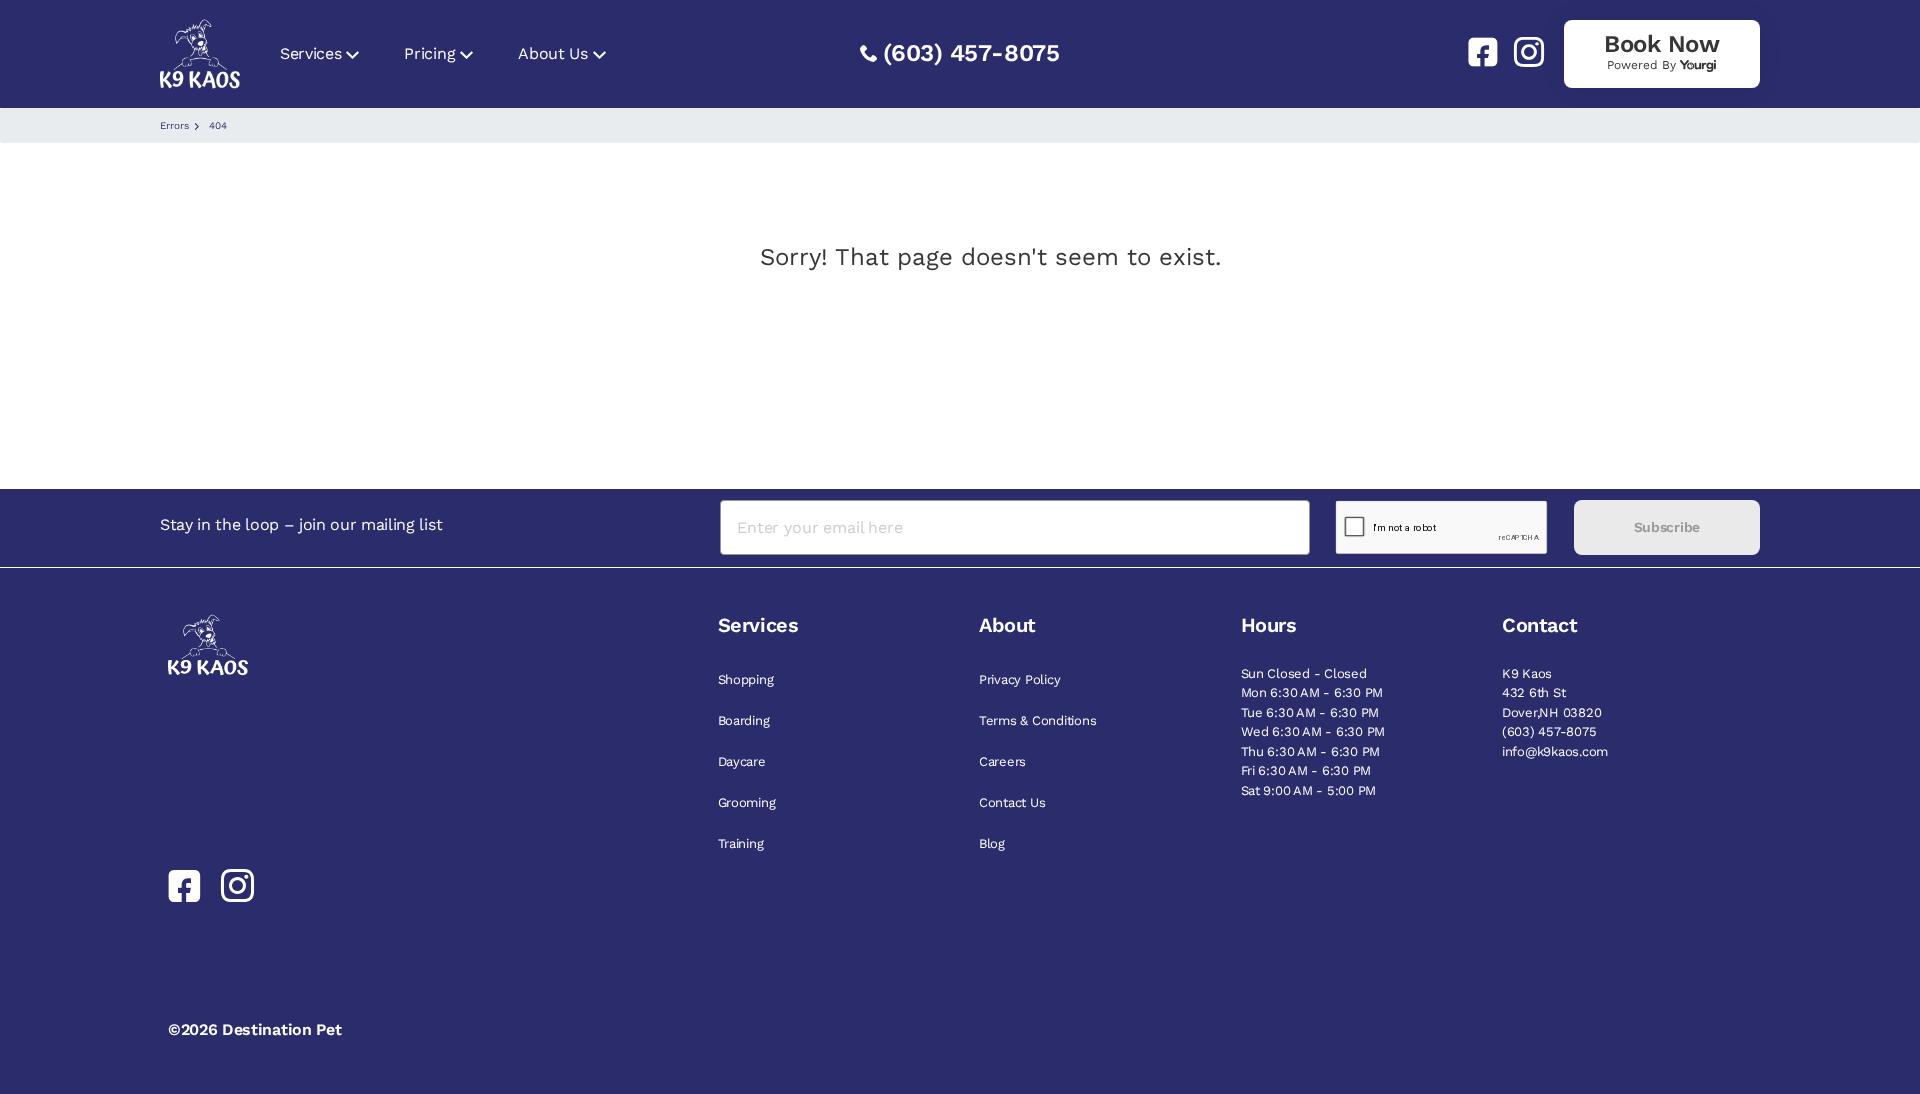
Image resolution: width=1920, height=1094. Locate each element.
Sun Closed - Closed (1304, 673)
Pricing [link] (429, 53)
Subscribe (1667, 527)
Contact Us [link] (1012, 802)
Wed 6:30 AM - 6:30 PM (1313, 731)
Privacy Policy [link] (1019, 679)
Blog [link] (992, 843)
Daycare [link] (742, 761)
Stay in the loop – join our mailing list (301, 524)
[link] (1475, 52)
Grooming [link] (747, 802)
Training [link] (741, 843)
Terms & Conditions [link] (1037, 720)
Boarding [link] (744, 720)
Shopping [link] (746, 679)
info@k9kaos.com (1555, 751)
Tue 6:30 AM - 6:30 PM (1310, 712)
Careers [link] (1002, 761)
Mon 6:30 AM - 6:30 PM (1312, 692)
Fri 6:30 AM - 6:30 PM (1306, 770)
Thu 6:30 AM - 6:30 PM (1311, 751)
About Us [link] (552, 53)
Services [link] (310, 53)
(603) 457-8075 (971, 53)
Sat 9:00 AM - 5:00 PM (1309, 790)
